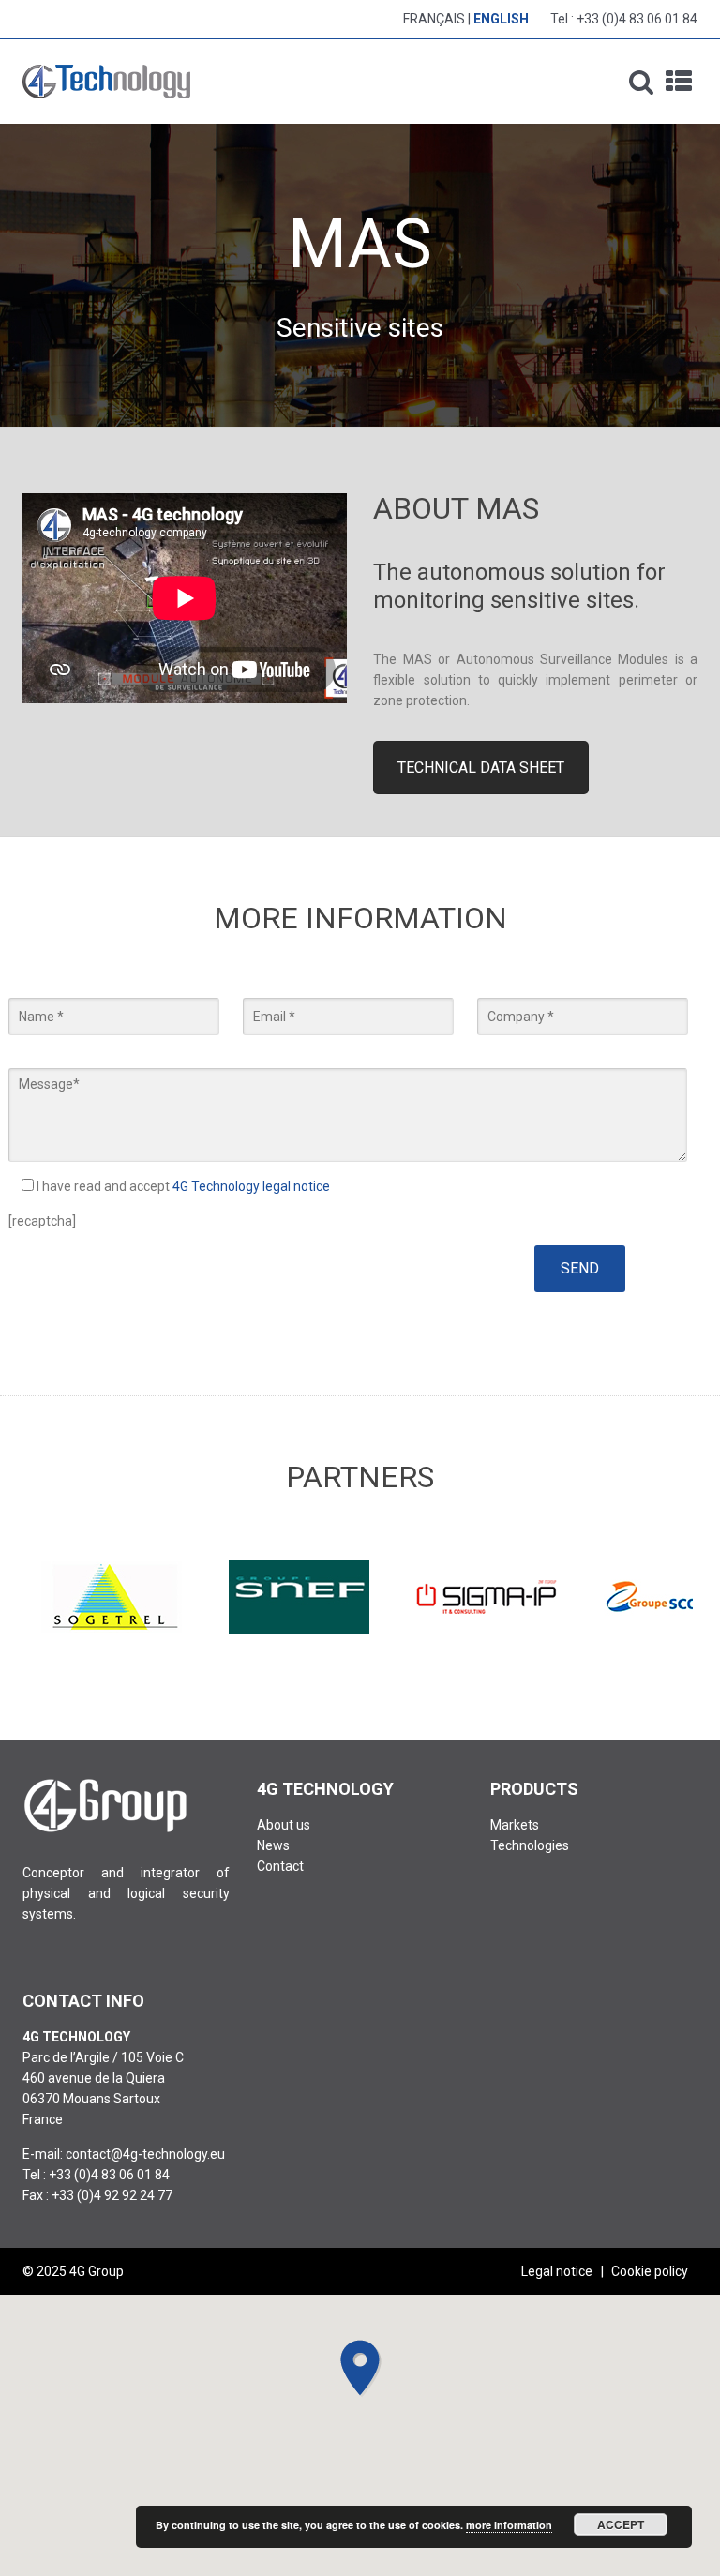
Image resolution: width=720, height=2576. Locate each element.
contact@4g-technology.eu (145, 2154)
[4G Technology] (106, 82)
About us (284, 1825)
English (501, 19)
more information (509, 2525)
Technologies (530, 1845)
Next (673, 1597)
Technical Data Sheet (481, 768)
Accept (621, 2524)
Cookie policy (650, 2271)
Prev (47, 1597)
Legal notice (557, 2271)
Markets (515, 1825)
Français (434, 19)
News (273, 1845)
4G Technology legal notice (251, 1186)
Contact (280, 1866)
